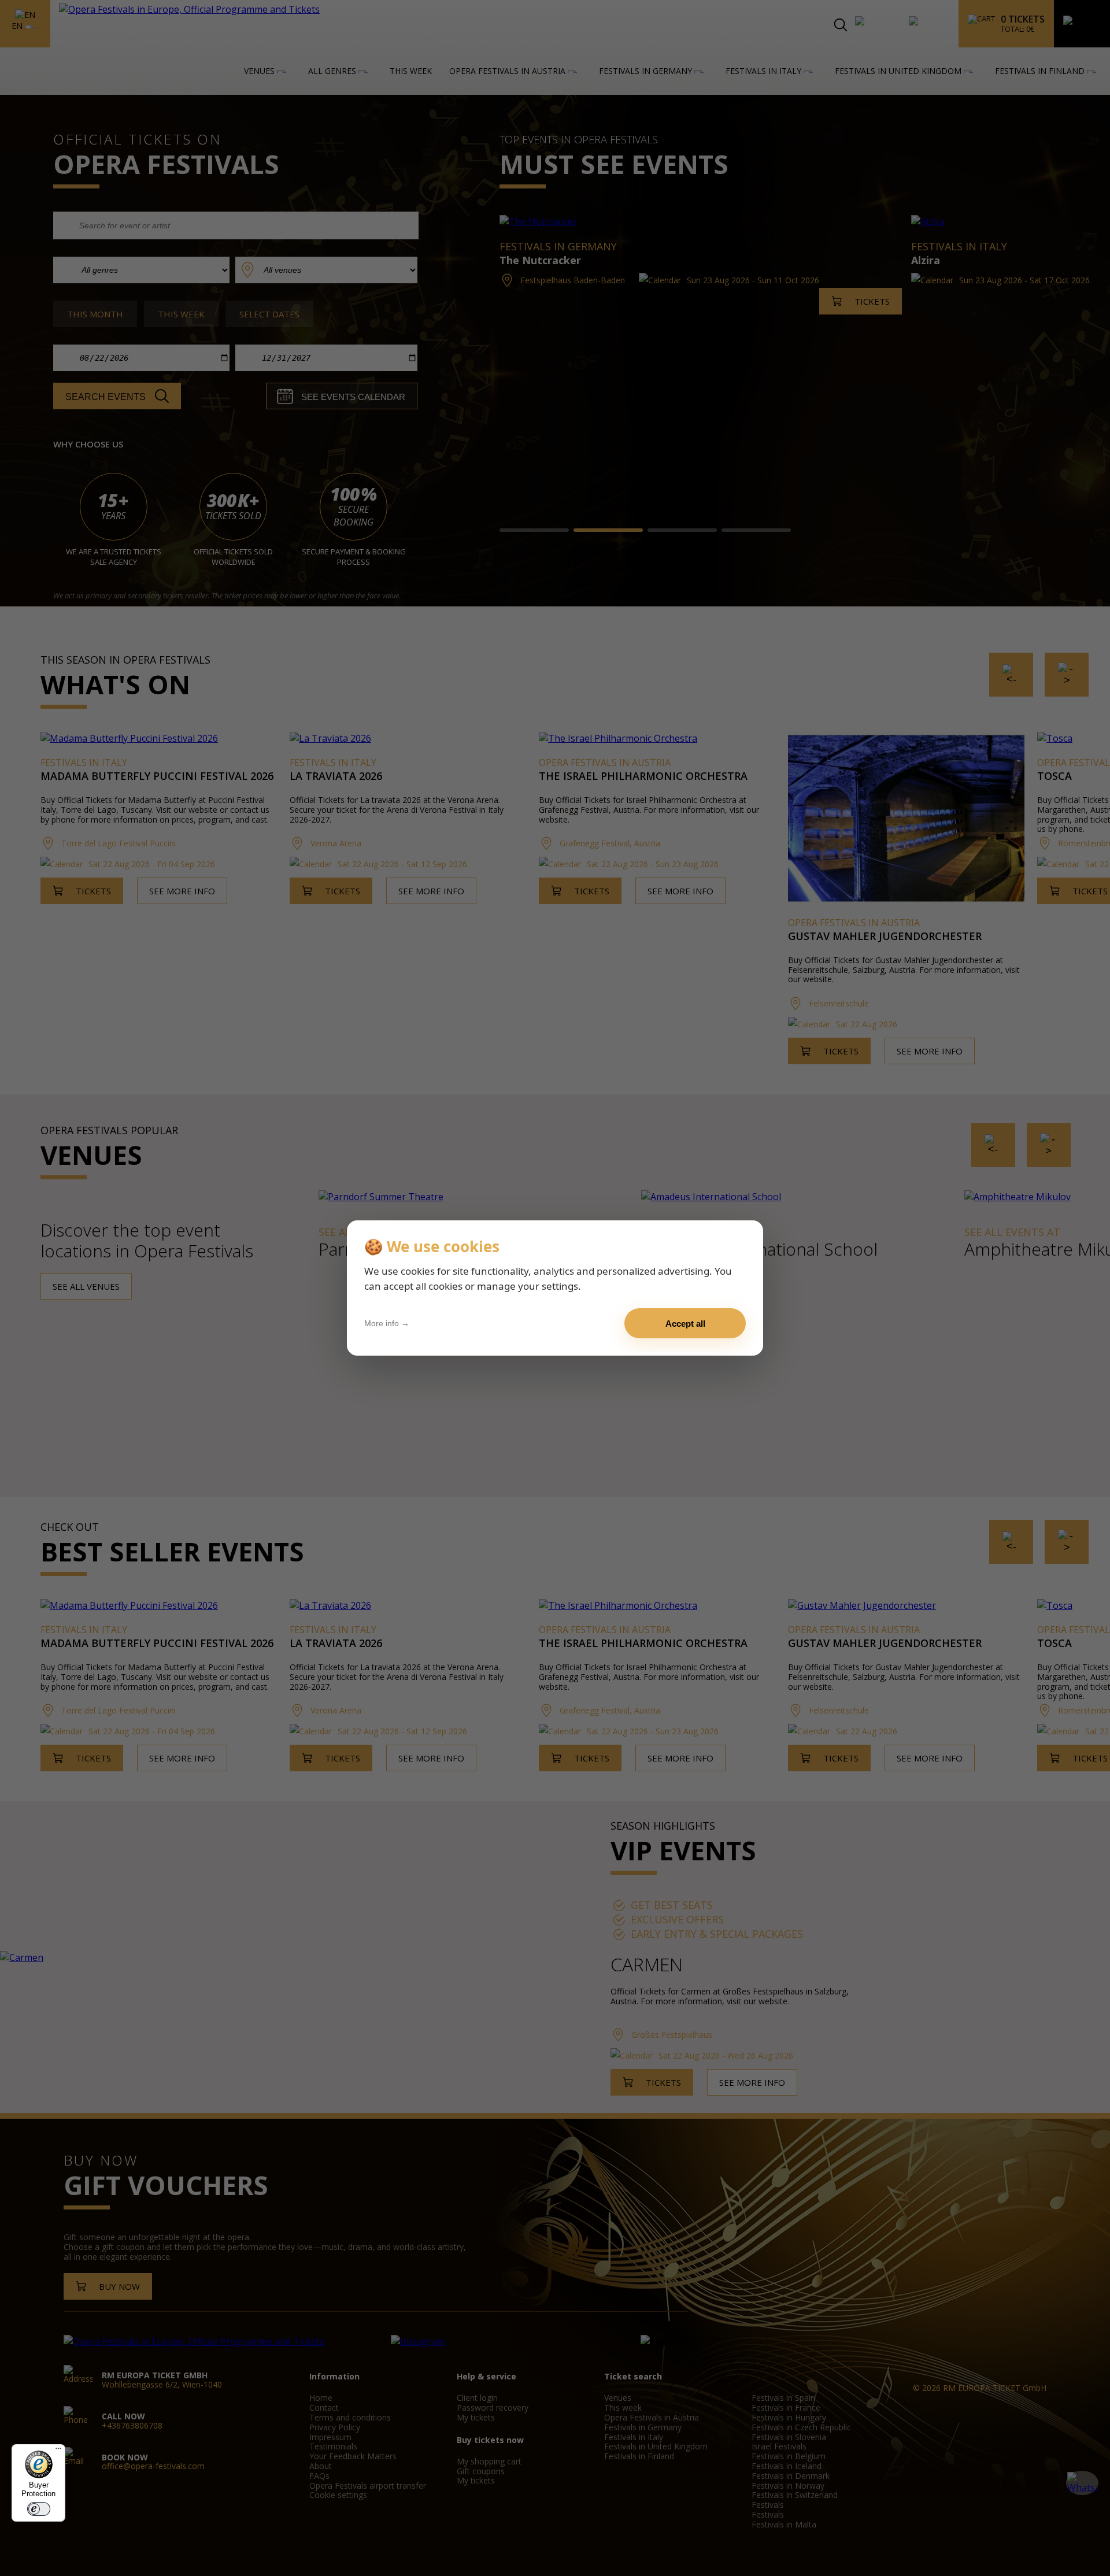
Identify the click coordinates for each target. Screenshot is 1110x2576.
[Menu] (58, 2451)
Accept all (685, 1324)
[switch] (39, 2509)
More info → (387, 1323)
